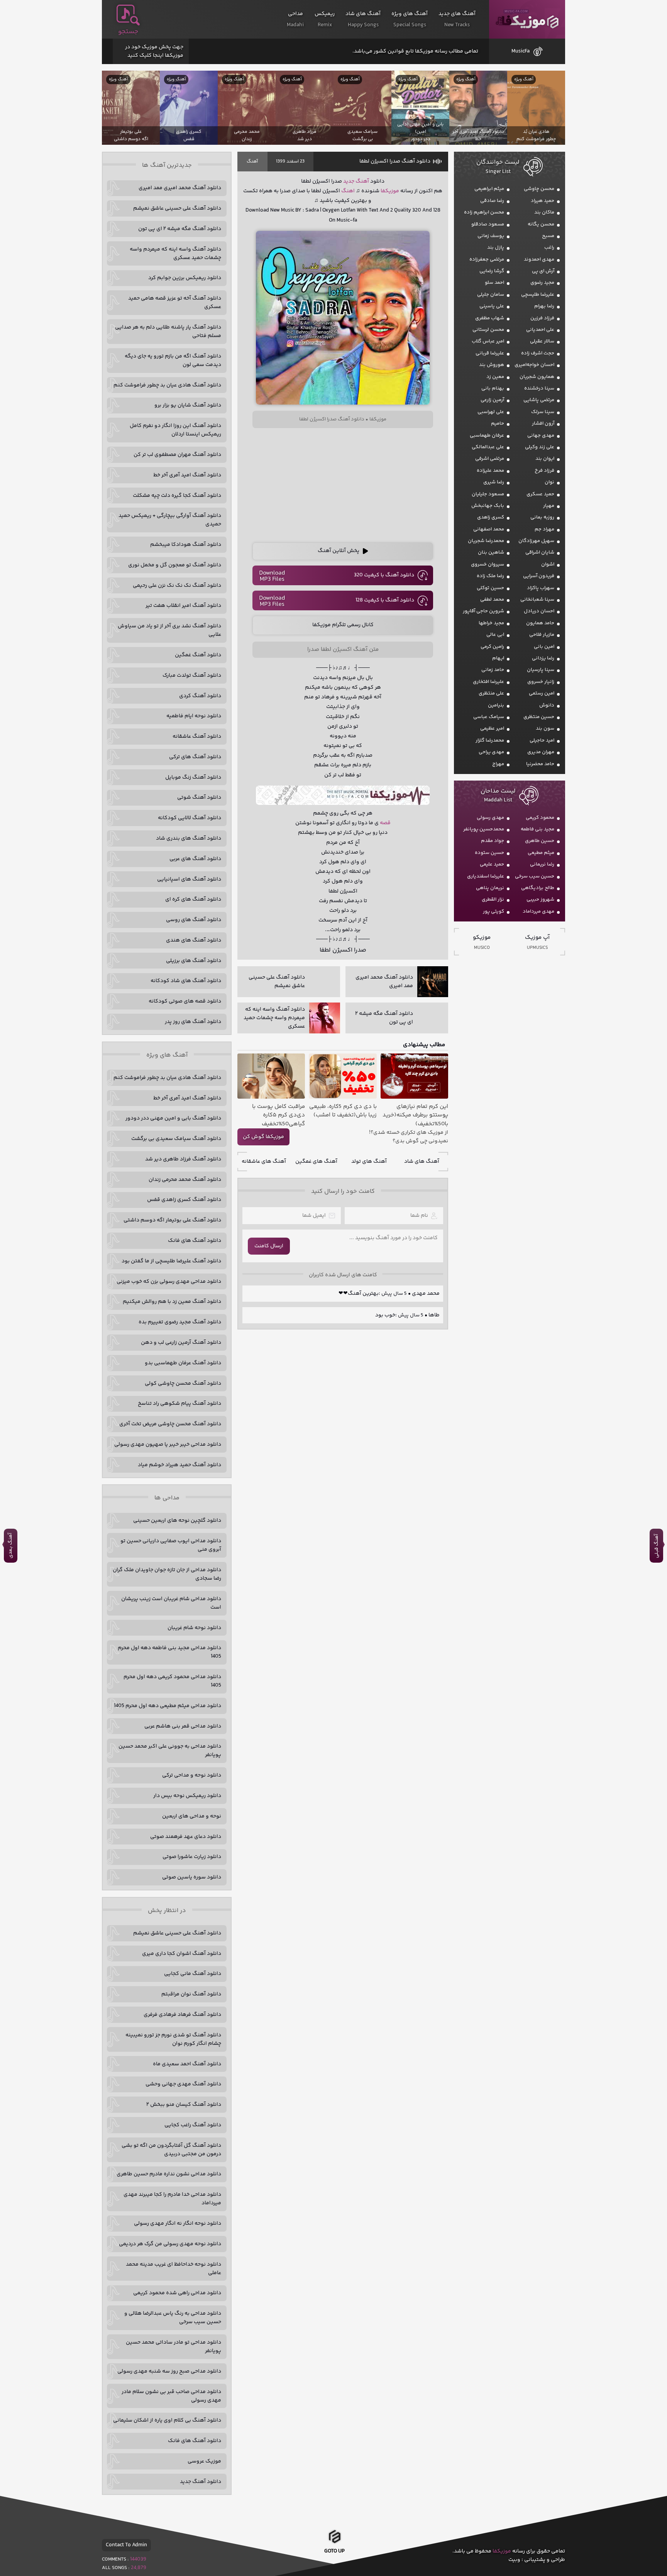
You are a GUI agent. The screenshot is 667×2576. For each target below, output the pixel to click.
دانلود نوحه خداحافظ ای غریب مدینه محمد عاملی (174, 2269)
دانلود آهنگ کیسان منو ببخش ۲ (184, 2105)
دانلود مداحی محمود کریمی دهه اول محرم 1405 (172, 1681)
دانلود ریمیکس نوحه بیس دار (187, 1796)
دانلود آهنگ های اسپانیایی (189, 879)
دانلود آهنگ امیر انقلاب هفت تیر (183, 606)
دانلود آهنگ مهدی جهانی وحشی (183, 2084)
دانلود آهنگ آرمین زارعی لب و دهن (181, 1343)
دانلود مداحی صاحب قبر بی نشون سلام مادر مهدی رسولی (171, 2396)
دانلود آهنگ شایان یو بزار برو (188, 405)
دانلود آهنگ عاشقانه (197, 737)
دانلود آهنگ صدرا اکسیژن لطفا (395, 161)
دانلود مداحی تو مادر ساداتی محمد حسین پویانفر (174, 2347)
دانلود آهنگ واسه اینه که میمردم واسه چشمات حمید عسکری (175, 254)
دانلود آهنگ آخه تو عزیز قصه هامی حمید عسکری (175, 303)
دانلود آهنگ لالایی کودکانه (190, 818)
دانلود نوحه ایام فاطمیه (194, 716)
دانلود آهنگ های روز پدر (193, 1022)
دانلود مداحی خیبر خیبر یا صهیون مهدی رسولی (168, 1445)
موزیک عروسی (204, 2461)
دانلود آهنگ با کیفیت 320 (384, 575)
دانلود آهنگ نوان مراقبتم (191, 1994)
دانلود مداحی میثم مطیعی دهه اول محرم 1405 (168, 1706)
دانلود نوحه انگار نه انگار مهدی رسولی (178, 2224)
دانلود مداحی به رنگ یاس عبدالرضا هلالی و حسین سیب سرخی (173, 2318)
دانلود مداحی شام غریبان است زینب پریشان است (171, 1603)
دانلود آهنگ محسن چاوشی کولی (183, 1384)
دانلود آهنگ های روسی (194, 920)
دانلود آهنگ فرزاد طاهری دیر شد (183, 1159)
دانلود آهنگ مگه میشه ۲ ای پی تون (180, 229)
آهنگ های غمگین (316, 1162)
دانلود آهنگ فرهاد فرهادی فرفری (182, 2015)
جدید (349, 181)
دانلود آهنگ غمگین (198, 655)
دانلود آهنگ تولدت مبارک (192, 676)
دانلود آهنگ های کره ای (193, 899)
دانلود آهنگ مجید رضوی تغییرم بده (180, 1322)
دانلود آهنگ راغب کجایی (193, 2125)
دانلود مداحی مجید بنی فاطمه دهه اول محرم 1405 (169, 1652)
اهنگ (348, 191)
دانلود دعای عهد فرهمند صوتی (186, 1837)
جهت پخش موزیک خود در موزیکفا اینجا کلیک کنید (154, 51)
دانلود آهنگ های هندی (194, 940)
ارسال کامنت (269, 1246)
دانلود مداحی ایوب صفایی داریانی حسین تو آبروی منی (171, 1545)
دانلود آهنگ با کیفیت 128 (385, 600)
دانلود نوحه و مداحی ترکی (192, 1775)
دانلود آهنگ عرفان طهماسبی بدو (183, 1363)
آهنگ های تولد (369, 1162)
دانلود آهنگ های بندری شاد (189, 838)
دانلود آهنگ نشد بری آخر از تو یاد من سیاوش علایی (169, 630)
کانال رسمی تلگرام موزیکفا (343, 625)
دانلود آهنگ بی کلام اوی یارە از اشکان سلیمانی (167, 2420)
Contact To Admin (126, 2545)
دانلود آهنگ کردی (200, 696)
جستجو (128, 32)
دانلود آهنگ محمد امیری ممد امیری (180, 188)
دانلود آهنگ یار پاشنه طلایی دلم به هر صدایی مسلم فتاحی (168, 332)
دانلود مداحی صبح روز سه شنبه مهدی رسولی (169, 2371)
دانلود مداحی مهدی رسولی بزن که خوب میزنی (169, 1282)
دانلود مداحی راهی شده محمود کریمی (177, 2293)
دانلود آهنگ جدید (201, 2482)
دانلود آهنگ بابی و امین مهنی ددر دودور (173, 1118)
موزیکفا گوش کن (263, 1137)
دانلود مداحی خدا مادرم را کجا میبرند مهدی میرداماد (172, 2199)
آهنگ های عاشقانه (264, 1162)
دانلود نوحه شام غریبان (194, 1628)
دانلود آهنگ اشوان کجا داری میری (182, 1954)
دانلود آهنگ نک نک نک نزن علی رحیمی (177, 586)
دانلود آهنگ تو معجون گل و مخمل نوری (175, 565)
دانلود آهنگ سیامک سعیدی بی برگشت (176, 1139)
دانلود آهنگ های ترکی (195, 757)
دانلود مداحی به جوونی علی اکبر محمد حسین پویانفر (170, 1751)
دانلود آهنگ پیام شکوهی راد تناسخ (179, 1404)
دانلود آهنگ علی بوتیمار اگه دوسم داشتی (172, 1220)
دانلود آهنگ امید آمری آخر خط (187, 475)
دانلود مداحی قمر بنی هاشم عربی (183, 1726)
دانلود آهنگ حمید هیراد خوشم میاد (179, 1465)
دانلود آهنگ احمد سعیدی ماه (187, 2064)
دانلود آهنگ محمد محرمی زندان (185, 1180)
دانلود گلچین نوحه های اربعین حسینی (177, 1521)
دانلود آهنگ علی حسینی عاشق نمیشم (177, 208)
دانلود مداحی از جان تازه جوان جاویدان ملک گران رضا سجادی (167, 1574)
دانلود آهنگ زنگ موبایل (193, 777)
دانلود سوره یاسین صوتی (192, 1877)
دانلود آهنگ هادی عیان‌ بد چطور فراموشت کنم (167, 385)
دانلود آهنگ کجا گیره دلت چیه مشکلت (177, 496)
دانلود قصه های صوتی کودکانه (185, 1001)
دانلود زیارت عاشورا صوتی (192, 1857)
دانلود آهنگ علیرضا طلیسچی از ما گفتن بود (171, 1261)
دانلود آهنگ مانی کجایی (193, 1974)
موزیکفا (527, 19)
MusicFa (521, 51)
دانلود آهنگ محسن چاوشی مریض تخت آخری (170, 1424)
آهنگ (252, 162)
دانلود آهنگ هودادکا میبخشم (186, 545)
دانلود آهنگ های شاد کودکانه (186, 981)
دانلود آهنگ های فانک (195, 1241)
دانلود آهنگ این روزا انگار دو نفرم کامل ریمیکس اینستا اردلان (175, 430)
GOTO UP (334, 2553)
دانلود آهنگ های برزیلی (194, 961)
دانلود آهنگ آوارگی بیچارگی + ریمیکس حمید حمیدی (170, 520)
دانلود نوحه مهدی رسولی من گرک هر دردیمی (170, 2244)
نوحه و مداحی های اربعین (192, 1816)
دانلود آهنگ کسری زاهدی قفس (184, 1200)
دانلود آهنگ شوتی (199, 798)
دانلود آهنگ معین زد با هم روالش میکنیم (172, 1302)
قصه (385, 823)
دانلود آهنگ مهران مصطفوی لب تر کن (177, 455)
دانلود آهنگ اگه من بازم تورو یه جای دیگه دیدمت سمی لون (173, 361)
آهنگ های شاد (422, 1162)
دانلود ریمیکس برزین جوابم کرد (185, 278)
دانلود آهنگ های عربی (195, 859)
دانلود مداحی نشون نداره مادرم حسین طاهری (169, 2174)
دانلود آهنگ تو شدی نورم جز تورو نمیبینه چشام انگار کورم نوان (173, 2039)
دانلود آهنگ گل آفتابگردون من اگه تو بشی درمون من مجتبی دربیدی (171, 2150)
